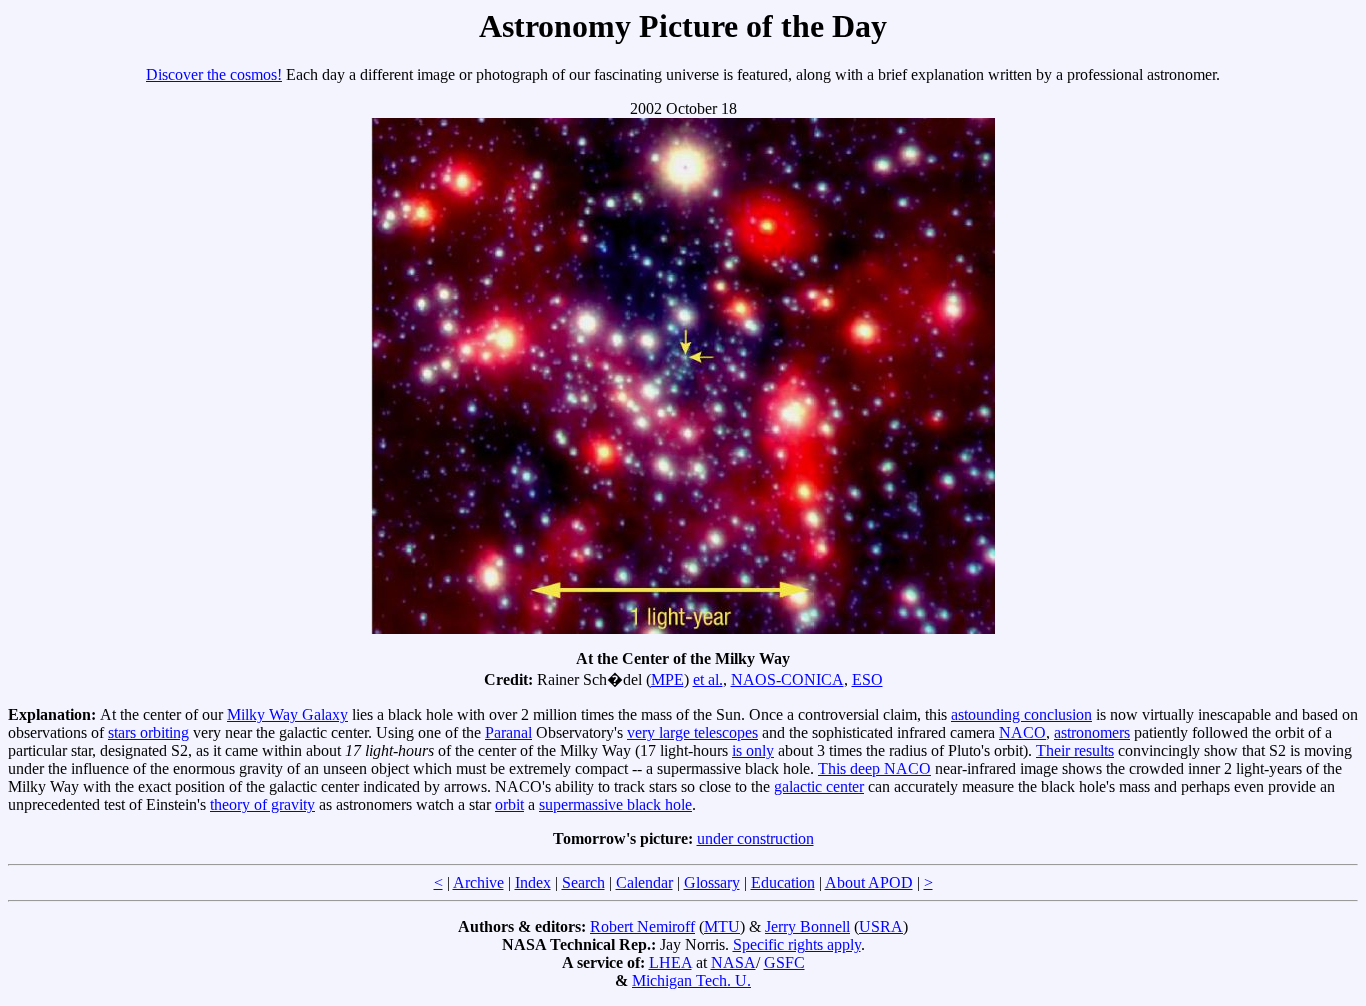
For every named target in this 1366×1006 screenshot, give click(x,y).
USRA (881, 926)
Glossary (712, 882)
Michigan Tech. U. (691, 980)
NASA (733, 962)
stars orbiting (148, 732)
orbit (509, 804)
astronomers (1092, 732)
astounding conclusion (1021, 714)
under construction (755, 838)
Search (583, 882)
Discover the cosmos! (214, 74)
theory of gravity (262, 804)
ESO (867, 679)
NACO (1022, 732)
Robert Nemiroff (642, 926)
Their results (1075, 750)
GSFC (784, 962)
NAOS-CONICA (787, 679)
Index (533, 882)
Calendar (644, 882)
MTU (722, 926)
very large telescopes (692, 732)
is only (753, 750)
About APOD (869, 882)
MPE (667, 679)
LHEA (670, 962)
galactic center (819, 786)
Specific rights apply (797, 944)
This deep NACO (874, 768)
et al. (708, 679)
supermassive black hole (615, 804)
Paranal (508, 732)
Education (783, 882)
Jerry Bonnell (807, 926)
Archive (478, 882)
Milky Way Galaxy (287, 714)
